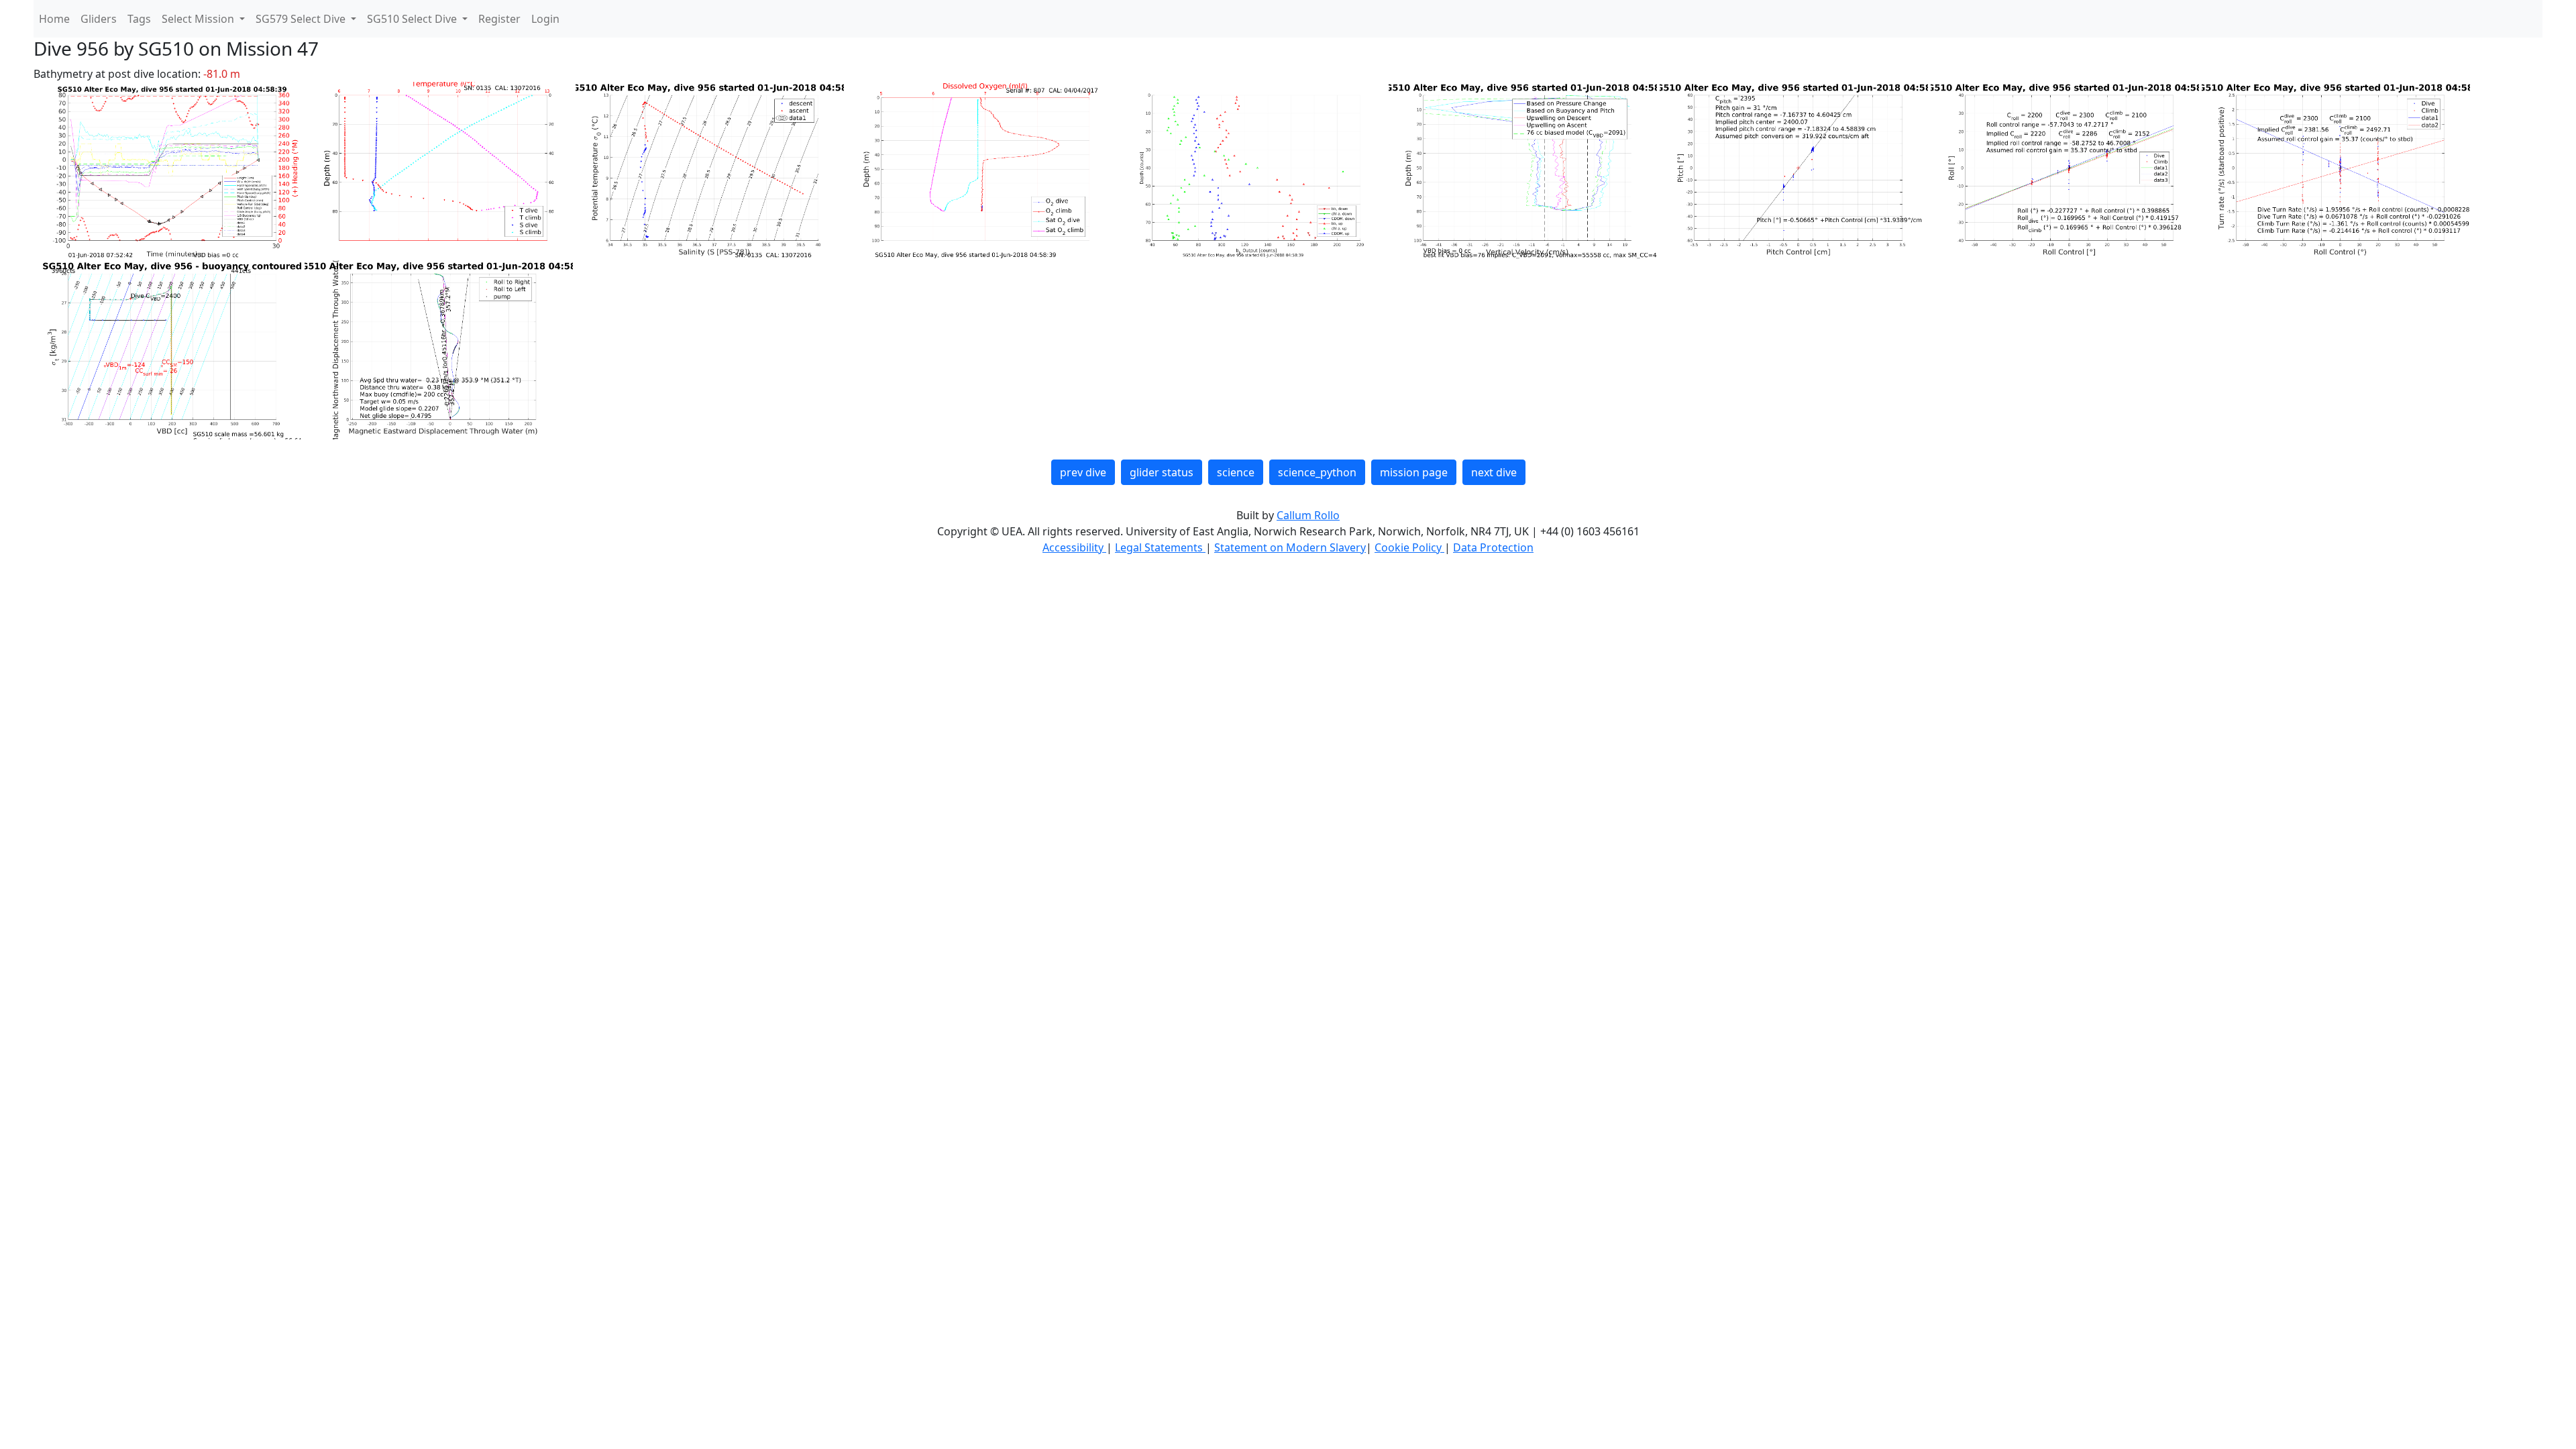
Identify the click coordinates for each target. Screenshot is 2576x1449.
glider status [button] (1162, 472)
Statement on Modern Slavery (1290, 547)
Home (54, 19)
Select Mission (199, 19)
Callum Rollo (1308, 515)
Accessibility (1074, 547)
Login (545, 19)
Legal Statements (1160, 547)
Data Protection (1493, 547)
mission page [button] (1414, 472)
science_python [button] (1317, 472)
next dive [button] (1494, 472)
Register (499, 19)
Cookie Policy (1409, 547)
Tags (139, 19)
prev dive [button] (1083, 472)
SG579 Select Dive (302, 19)
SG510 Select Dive (413, 19)
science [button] (1236, 472)
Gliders (99, 19)
